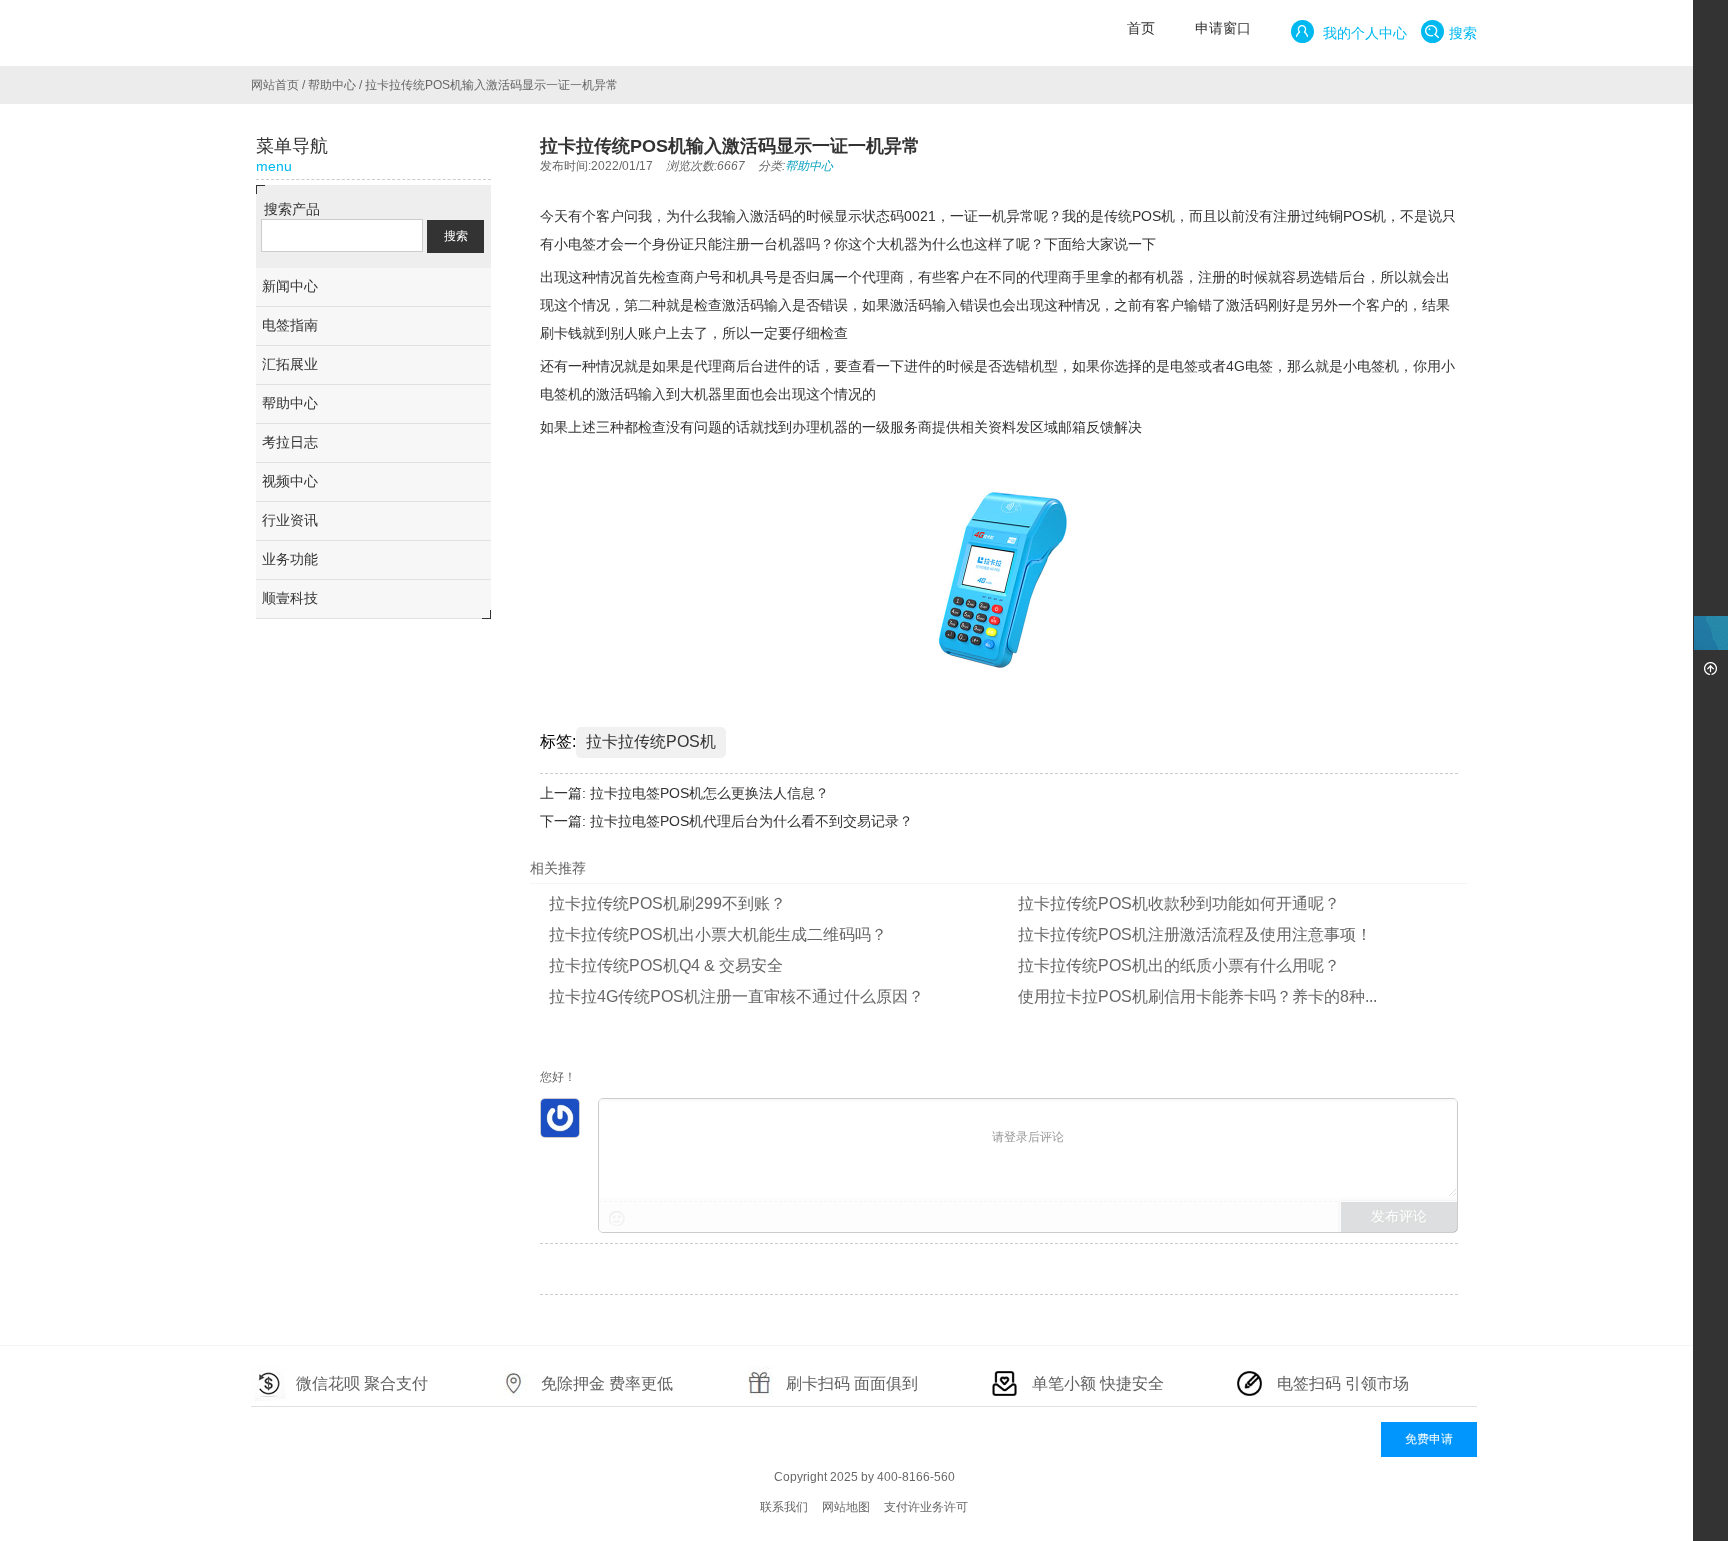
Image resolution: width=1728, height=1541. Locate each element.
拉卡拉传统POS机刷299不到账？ (667, 903)
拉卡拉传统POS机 (651, 741)
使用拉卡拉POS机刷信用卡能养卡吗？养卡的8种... (1197, 996)
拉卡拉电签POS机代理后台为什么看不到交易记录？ (751, 821)
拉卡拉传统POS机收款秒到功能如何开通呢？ (1179, 903)
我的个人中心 (1363, 33)
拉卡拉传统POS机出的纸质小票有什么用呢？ (1179, 965)
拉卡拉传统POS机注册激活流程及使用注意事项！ (1195, 934)
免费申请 (1429, 1439)
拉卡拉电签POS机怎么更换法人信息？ (709, 793)
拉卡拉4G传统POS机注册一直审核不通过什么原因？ (736, 996)
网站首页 (275, 85)
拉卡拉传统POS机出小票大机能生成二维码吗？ (718, 934)
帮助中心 (332, 85)
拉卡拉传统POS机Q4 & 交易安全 (666, 965)
